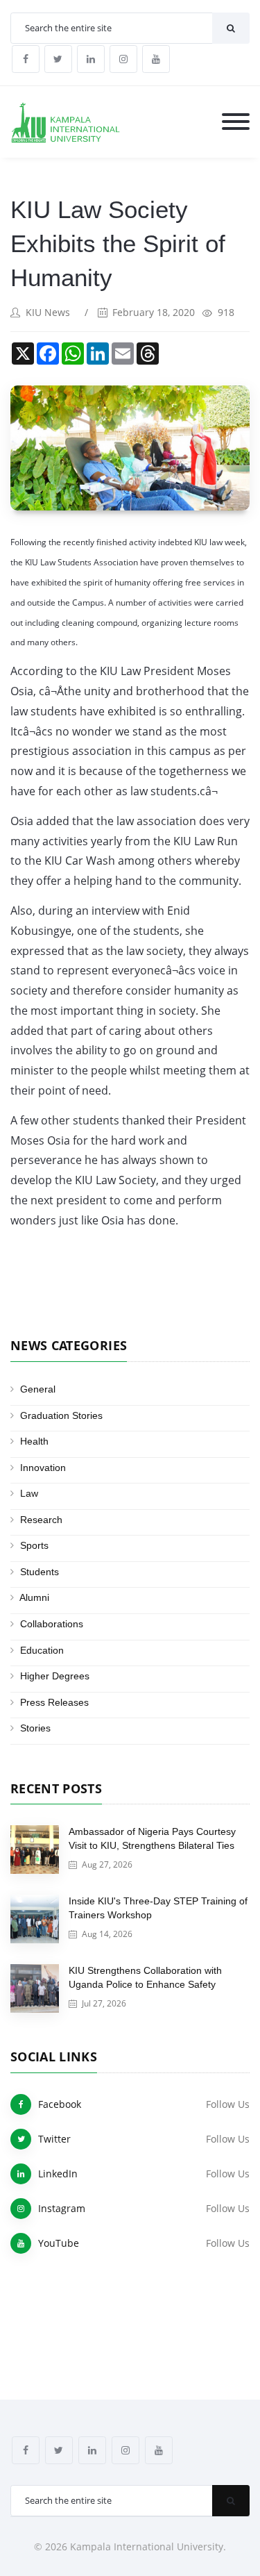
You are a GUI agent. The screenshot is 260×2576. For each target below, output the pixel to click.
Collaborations (52, 1624)
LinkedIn (58, 2174)
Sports (34, 1545)
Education (42, 1650)
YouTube (59, 2243)
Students (40, 1572)
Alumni (34, 1597)
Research (41, 1520)
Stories (35, 1728)
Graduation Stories (61, 1415)
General (38, 1389)
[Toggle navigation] (236, 123)
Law (29, 1493)
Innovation (43, 1468)
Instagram (62, 2208)
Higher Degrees (55, 1676)
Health (34, 1441)
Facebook (60, 2104)
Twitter (54, 2139)
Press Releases (54, 1702)
